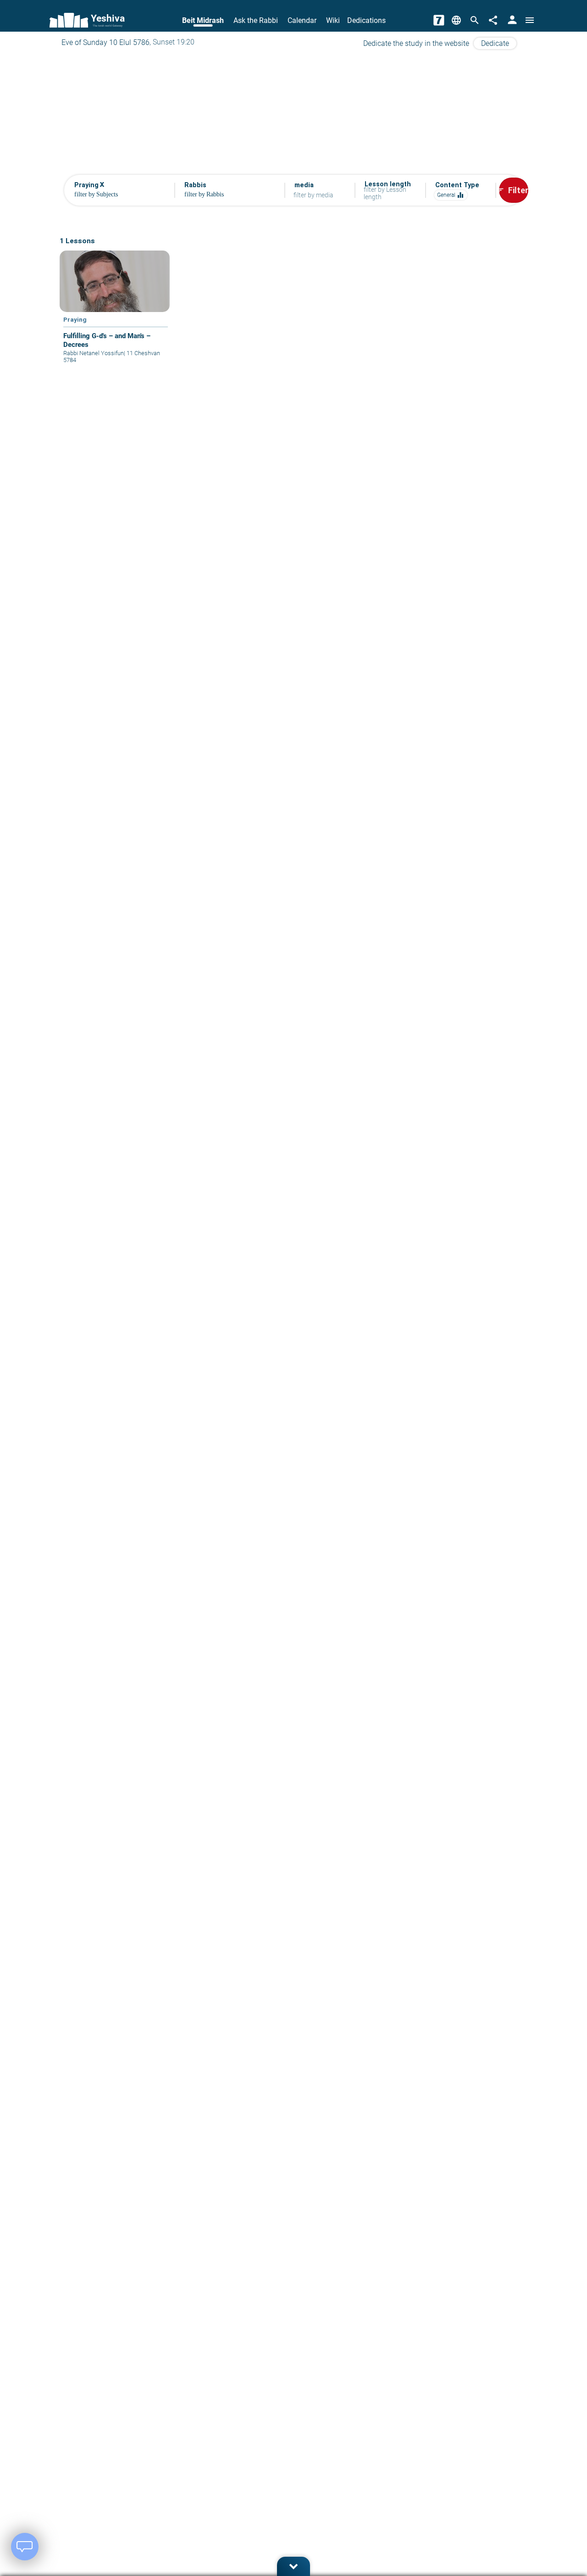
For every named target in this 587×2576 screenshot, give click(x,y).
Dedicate (495, 43)
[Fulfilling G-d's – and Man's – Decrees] (115, 314)
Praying (75, 319)
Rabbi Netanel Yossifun (94, 353)
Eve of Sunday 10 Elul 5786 (105, 42)
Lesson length (388, 184)
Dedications (366, 20)
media (304, 185)
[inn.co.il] (439, 20)
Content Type (457, 185)
